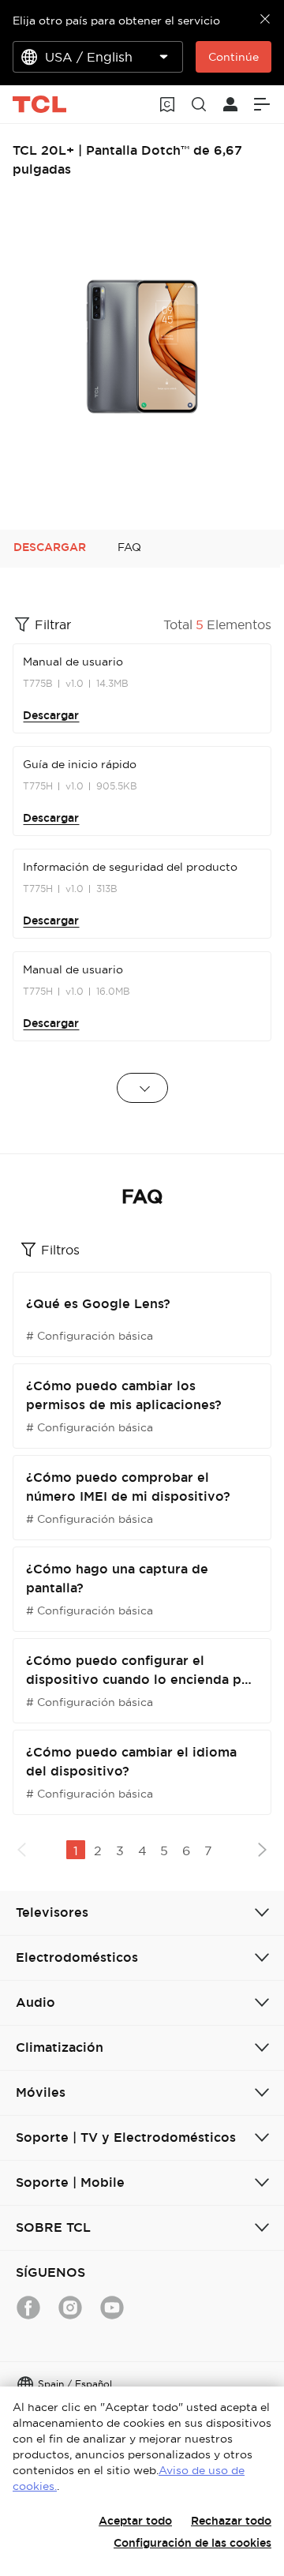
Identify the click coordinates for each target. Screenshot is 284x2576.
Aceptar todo (135, 2521)
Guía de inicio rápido (80, 764)
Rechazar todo (231, 2521)
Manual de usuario (73, 662)
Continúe (234, 57)
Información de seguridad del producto (130, 867)
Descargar (51, 715)
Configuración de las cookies (192, 2543)
